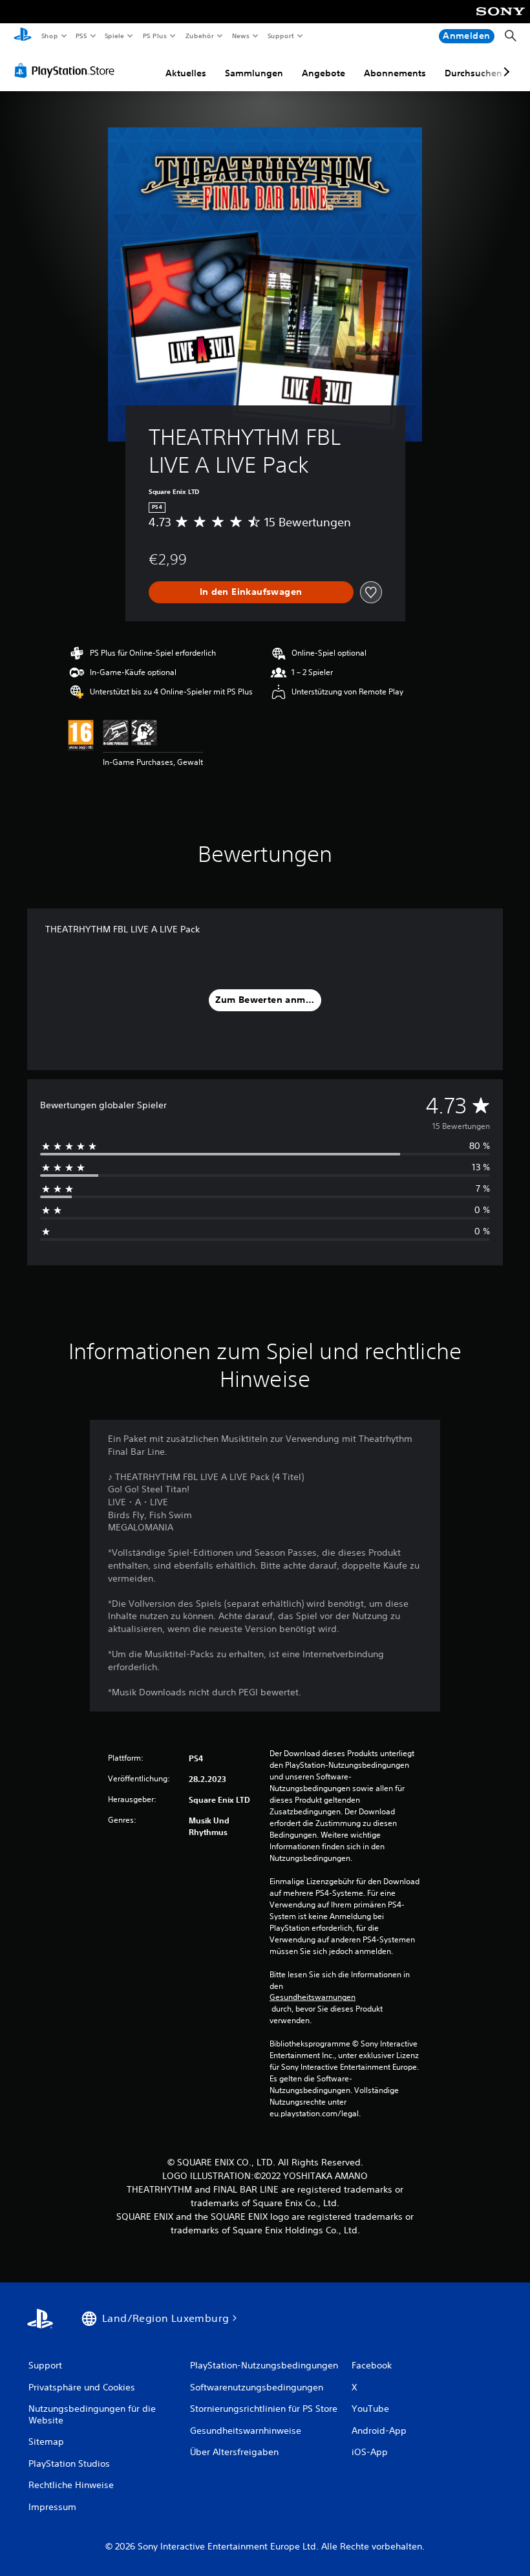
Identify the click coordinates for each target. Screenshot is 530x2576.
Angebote (323, 73)
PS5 (82, 36)
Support (281, 36)
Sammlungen (254, 73)
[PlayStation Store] (67, 70)
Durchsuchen (473, 73)
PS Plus (154, 36)
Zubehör (199, 36)
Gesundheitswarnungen (313, 1997)
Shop (49, 36)
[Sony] (501, 20)
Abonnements (395, 73)
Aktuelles (186, 73)
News (241, 36)
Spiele (115, 36)
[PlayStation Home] (23, 36)
